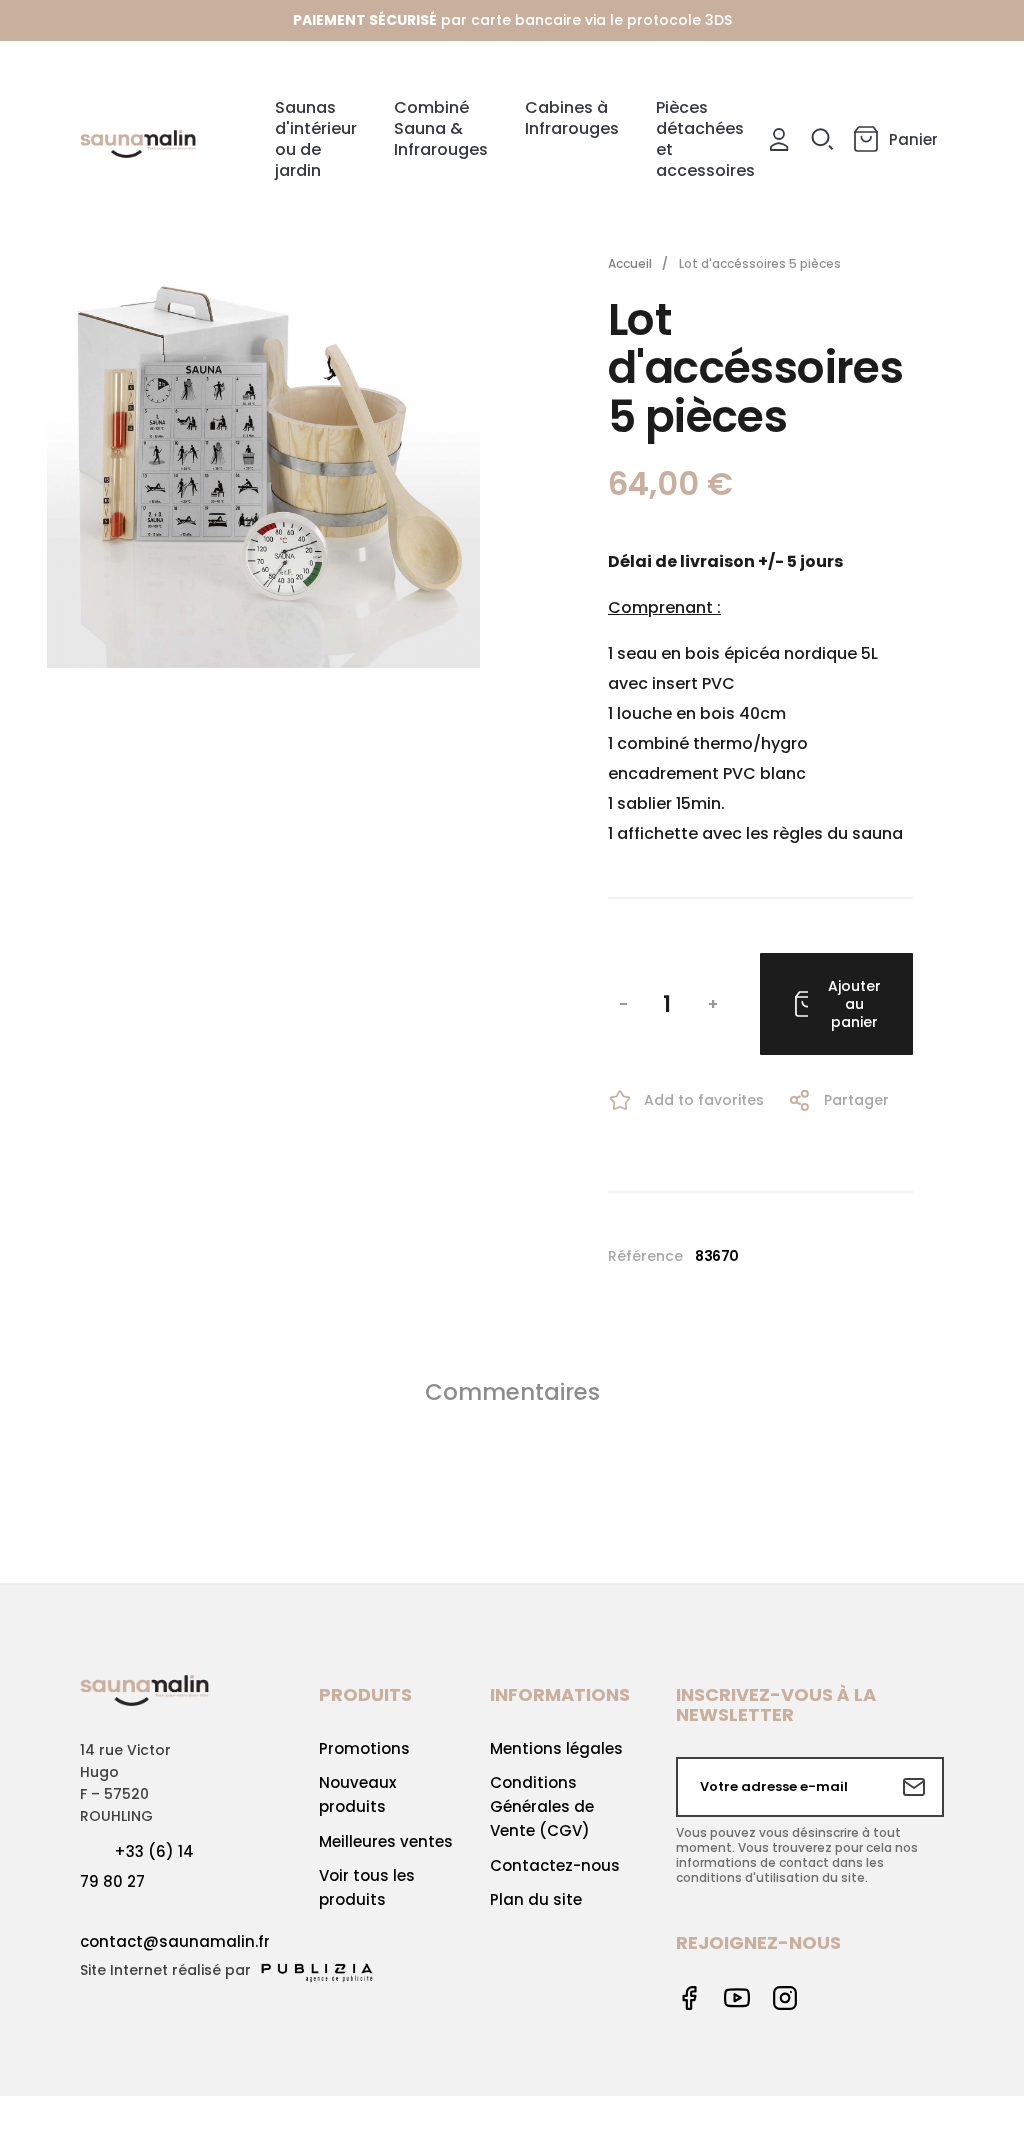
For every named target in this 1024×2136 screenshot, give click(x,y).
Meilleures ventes (386, 1841)
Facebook (689, 1998)
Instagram (785, 1998)
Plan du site (536, 1899)
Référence (645, 1256)
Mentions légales (556, 1748)
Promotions (364, 1748)
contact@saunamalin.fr (175, 1941)
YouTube (737, 1998)
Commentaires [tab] (512, 1392)
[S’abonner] (914, 1787)
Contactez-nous (555, 1865)
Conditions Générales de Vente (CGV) (542, 1806)
